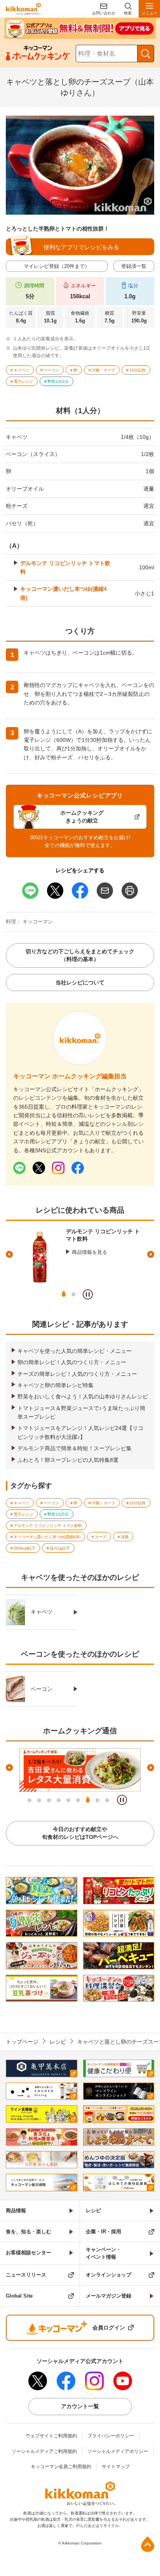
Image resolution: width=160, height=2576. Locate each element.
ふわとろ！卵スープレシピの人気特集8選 (68, 1460)
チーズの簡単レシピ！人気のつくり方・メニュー (77, 1374)
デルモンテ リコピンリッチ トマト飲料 (65, 567)
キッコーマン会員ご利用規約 (61, 2467)
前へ (9, 1254)
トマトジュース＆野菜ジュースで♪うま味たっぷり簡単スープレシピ (81, 1412)
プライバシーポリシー (111, 2436)
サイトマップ (116, 2467)
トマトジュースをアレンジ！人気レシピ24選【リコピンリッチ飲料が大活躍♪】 (80, 1432)
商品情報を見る (90, 1252)
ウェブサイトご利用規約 (51, 2436)
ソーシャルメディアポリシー (118, 2451)
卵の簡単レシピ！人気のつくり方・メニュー (72, 1362)
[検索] (146, 54)
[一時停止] (88, 1294)
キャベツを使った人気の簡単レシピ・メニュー (75, 1351)
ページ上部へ (148, 2544)
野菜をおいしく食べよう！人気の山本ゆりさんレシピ (83, 1396)
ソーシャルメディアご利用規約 (44, 2451)
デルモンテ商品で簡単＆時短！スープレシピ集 (75, 1448)
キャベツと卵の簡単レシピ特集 (56, 1385)
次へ (151, 1254)
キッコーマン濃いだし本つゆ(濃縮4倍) (63, 593)
